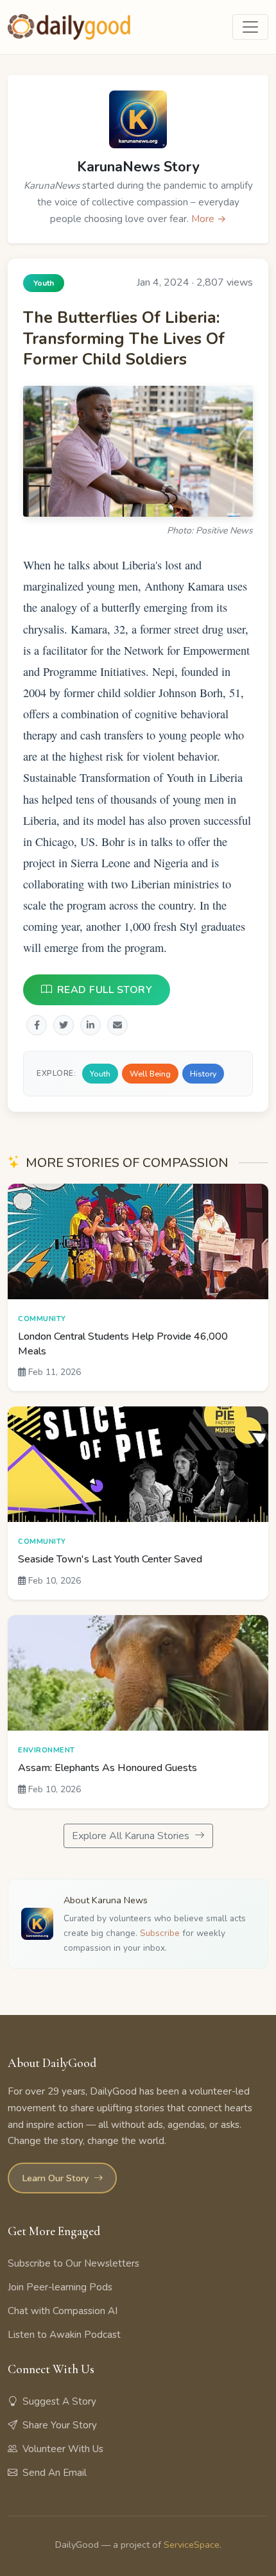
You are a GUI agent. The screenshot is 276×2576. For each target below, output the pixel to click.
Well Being (150, 1073)
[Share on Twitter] (64, 1024)
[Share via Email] (117, 1024)
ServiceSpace (192, 2545)
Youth (100, 1073)
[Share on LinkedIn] (91, 1024)
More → (209, 219)
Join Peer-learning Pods (60, 2287)
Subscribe (160, 1933)
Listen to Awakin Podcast (64, 2335)
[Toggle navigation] (250, 27)
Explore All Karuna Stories (132, 1836)
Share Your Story (60, 2425)
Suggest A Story (59, 2401)
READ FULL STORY (105, 989)
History (203, 1073)
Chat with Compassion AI (63, 2311)
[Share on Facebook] (37, 1024)
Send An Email (55, 2473)
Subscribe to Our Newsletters (73, 2263)
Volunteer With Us (63, 2449)
